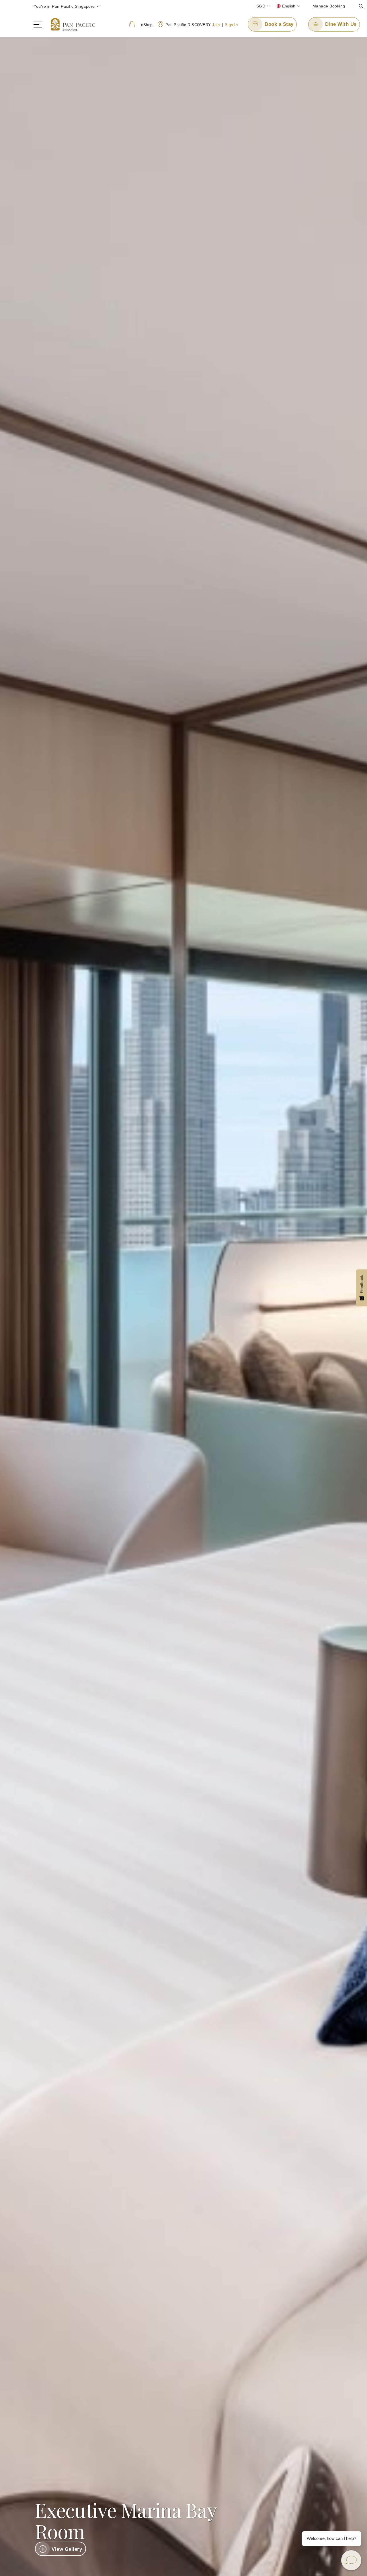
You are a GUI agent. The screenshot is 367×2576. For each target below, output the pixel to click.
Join (216, 25)
